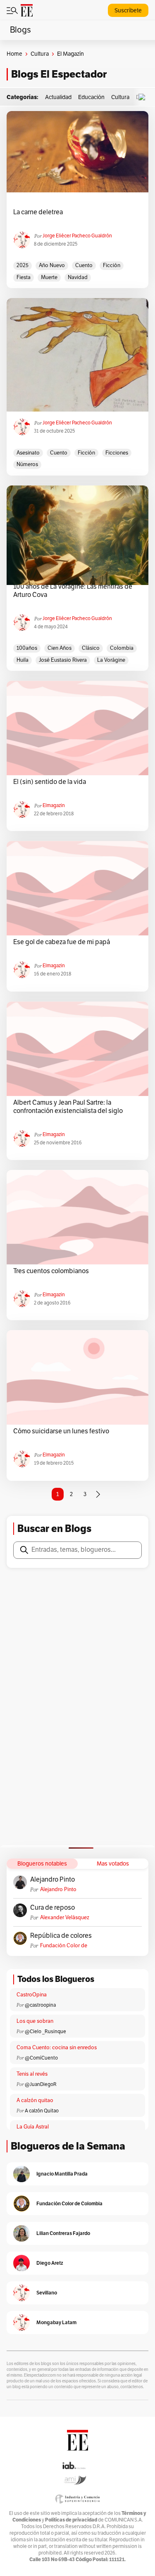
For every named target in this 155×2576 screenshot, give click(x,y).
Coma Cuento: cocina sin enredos (57, 2048)
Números (27, 464)
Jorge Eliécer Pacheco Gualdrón (77, 236)
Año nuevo (52, 265)
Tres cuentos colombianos (51, 1271)
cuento (84, 265)
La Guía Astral (33, 2127)
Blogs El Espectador (59, 74)
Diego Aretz (50, 2263)
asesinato (28, 453)
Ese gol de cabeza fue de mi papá (62, 942)
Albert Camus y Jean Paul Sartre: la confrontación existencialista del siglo (68, 1107)
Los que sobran (35, 2021)
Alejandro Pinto (52, 1880)
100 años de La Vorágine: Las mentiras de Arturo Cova (73, 591)
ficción (112, 265)
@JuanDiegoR (41, 2084)
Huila (23, 660)
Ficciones (117, 453)
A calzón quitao (35, 2100)
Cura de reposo (52, 1908)
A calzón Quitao (42, 2111)
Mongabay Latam (56, 2322)
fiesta (24, 277)
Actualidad (58, 97)
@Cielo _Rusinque (45, 2031)
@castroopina (40, 2005)
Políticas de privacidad (71, 2520)
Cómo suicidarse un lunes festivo (61, 1431)
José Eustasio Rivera (63, 660)
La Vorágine (111, 660)
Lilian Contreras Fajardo (63, 2233)
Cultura (40, 54)
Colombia (122, 648)
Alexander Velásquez (65, 1918)
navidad (78, 277)
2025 (23, 265)
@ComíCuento (41, 2058)
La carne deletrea (38, 212)
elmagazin (54, 805)
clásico (91, 648)
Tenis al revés (32, 2074)
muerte (49, 277)
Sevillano (47, 2293)
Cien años (60, 648)
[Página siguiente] (98, 1494)
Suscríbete (128, 11)
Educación (91, 97)
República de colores (61, 1936)
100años (27, 648)
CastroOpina (32, 1995)
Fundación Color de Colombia (64, 1946)
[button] (144, 97)
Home (14, 54)
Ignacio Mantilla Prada (62, 2174)
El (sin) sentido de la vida (50, 782)
